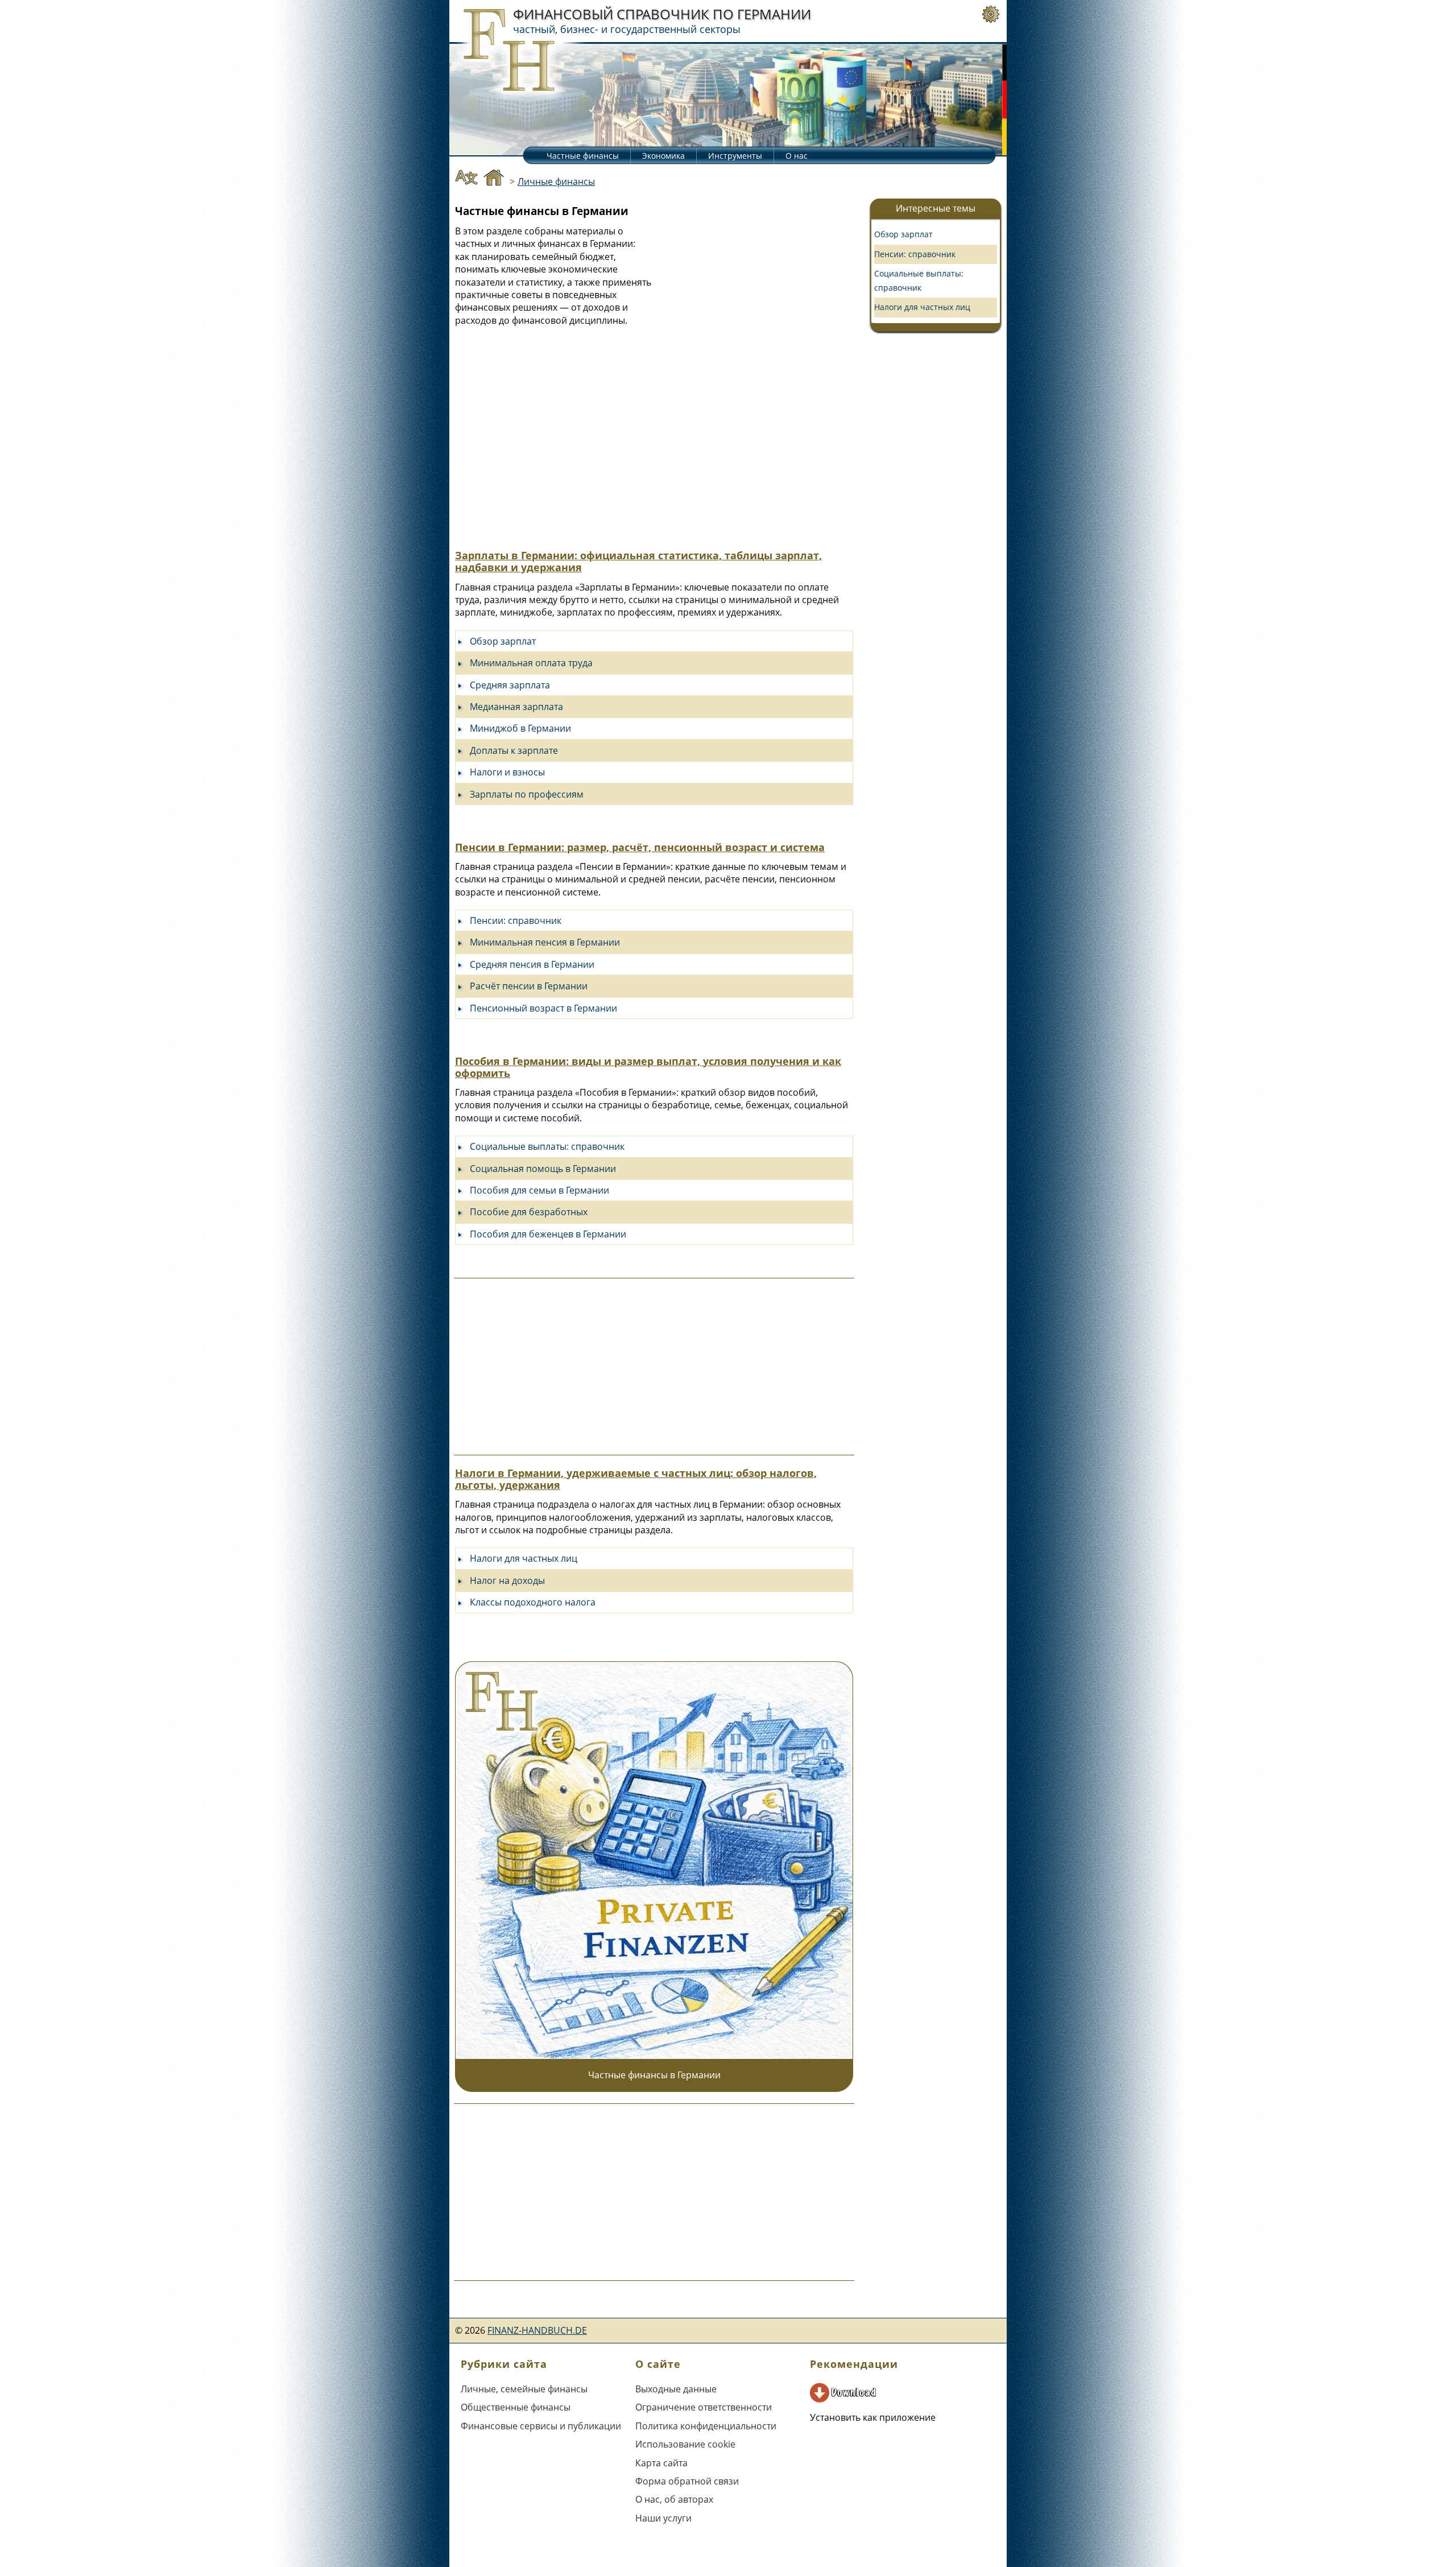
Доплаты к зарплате (514, 750)
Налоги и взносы (507, 772)
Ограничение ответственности (704, 2407)
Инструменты (735, 156)
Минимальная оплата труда (531, 663)
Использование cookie (685, 2444)
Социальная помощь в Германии (543, 1169)
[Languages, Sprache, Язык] (466, 179)
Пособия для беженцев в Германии (548, 1234)
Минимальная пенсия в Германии (545, 942)
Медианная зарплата (516, 707)
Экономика (663, 156)
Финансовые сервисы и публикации (541, 2426)
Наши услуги (663, 2518)
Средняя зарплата (510, 685)
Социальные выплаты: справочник (547, 1146)
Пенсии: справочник (516, 921)
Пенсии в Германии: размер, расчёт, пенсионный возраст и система (640, 847)
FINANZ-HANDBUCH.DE (537, 2330)
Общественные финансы (516, 2407)
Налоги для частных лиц (524, 1558)
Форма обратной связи (687, 2481)
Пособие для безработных (529, 1212)
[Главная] (494, 179)
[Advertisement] (754, 324)
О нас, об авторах (674, 2499)
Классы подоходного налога (533, 1602)
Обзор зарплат (503, 641)
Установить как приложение (873, 2417)
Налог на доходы (507, 1580)
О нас (797, 156)
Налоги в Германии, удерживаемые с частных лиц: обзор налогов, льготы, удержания (636, 1479)
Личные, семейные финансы (524, 2389)
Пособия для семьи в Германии (539, 1190)
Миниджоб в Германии (520, 728)
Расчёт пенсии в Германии (529, 986)
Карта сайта (661, 2463)
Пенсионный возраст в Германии (543, 1008)
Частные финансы (583, 156)
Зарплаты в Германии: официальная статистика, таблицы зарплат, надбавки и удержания (638, 561)
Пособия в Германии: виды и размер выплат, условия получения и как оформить (648, 1067)
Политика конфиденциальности (706, 2426)
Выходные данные (676, 2389)
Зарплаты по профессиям (527, 794)
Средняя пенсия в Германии (532, 964)
